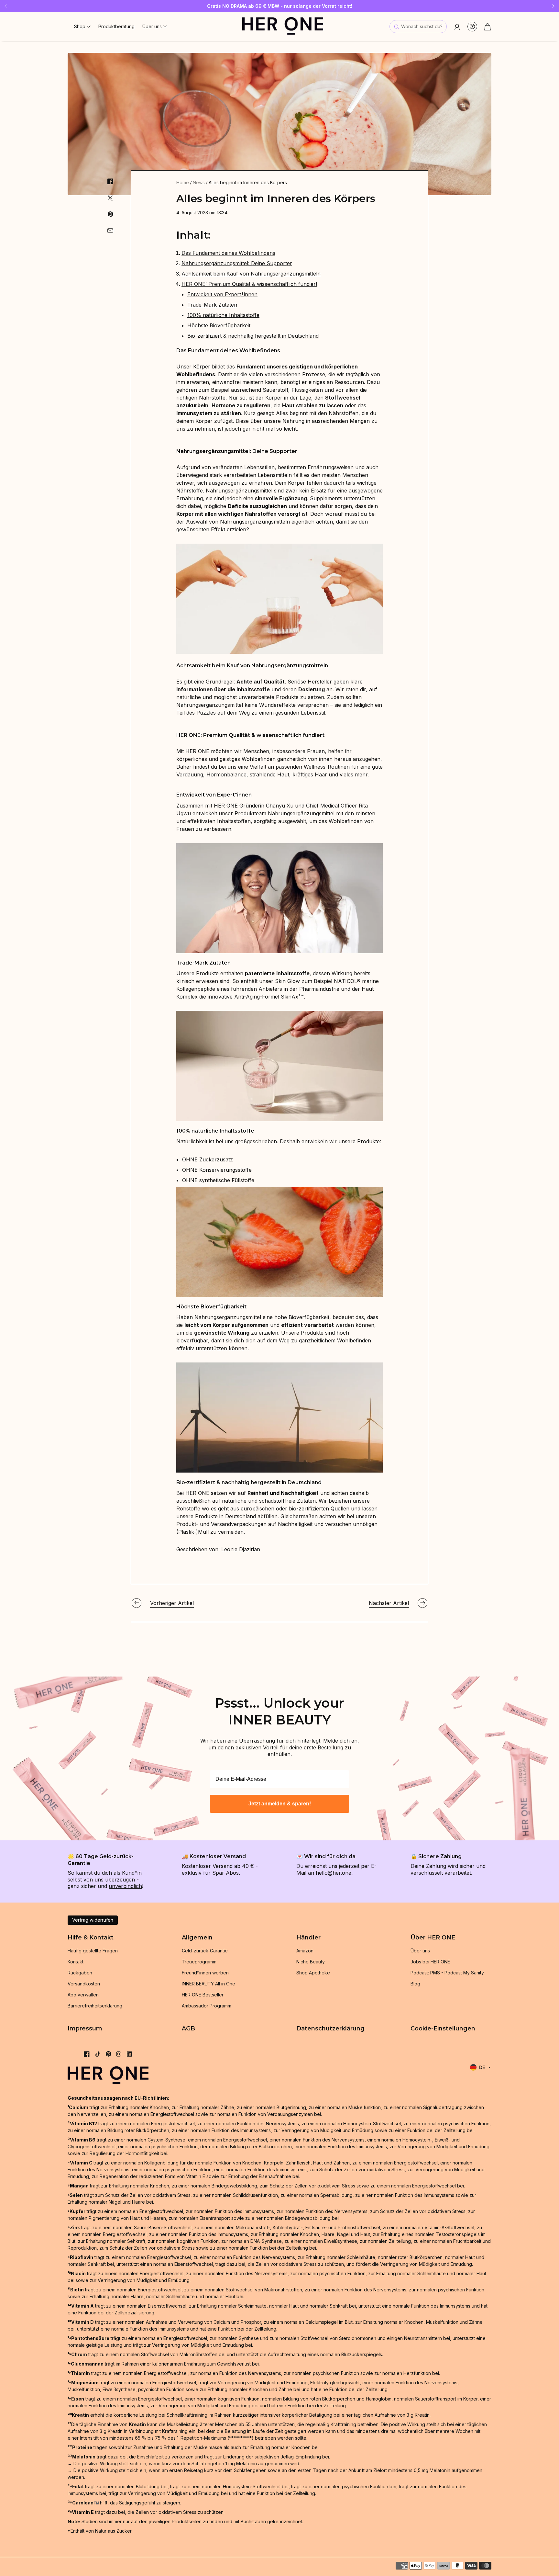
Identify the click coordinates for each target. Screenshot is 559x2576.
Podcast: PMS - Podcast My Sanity (447, 1973)
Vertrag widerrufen (93, 1920)
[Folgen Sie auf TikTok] (98, 2054)
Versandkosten (84, 1984)
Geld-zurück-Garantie (205, 1951)
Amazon (305, 1951)
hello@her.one (334, 1873)
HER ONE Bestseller (203, 1995)
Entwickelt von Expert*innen (222, 294)
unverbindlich (125, 1886)
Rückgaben (80, 1973)
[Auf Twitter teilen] (110, 198)
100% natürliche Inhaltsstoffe (223, 315)
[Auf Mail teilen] (110, 231)
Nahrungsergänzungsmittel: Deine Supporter (237, 263)
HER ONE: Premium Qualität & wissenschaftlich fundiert (249, 284)
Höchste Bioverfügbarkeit (219, 325)
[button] (82, 26)
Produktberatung (116, 26)
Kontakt (76, 1962)
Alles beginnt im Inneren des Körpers (248, 182)
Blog (415, 1984)
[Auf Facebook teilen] (110, 181)
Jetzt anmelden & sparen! (280, 1804)
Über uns (420, 1951)
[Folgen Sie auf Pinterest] (109, 2054)
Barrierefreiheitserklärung (95, 2006)
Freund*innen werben (205, 1973)
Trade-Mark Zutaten (212, 305)
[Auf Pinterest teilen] (110, 214)
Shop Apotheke (313, 1973)
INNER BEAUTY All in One (208, 1984)
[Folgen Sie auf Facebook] (87, 2054)
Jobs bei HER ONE (430, 1962)
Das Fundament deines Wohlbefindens (228, 253)
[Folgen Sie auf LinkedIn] (129, 2054)
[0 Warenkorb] (488, 27)
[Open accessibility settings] (472, 27)
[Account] (457, 27)
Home (183, 182)
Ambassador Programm (207, 2006)
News (199, 182)
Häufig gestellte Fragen (93, 1951)
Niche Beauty (311, 1962)
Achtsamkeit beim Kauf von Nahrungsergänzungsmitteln (251, 274)
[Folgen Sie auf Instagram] (119, 2054)
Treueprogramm (199, 1962)
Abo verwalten (83, 1995)
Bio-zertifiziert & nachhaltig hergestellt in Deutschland (253, 336)
